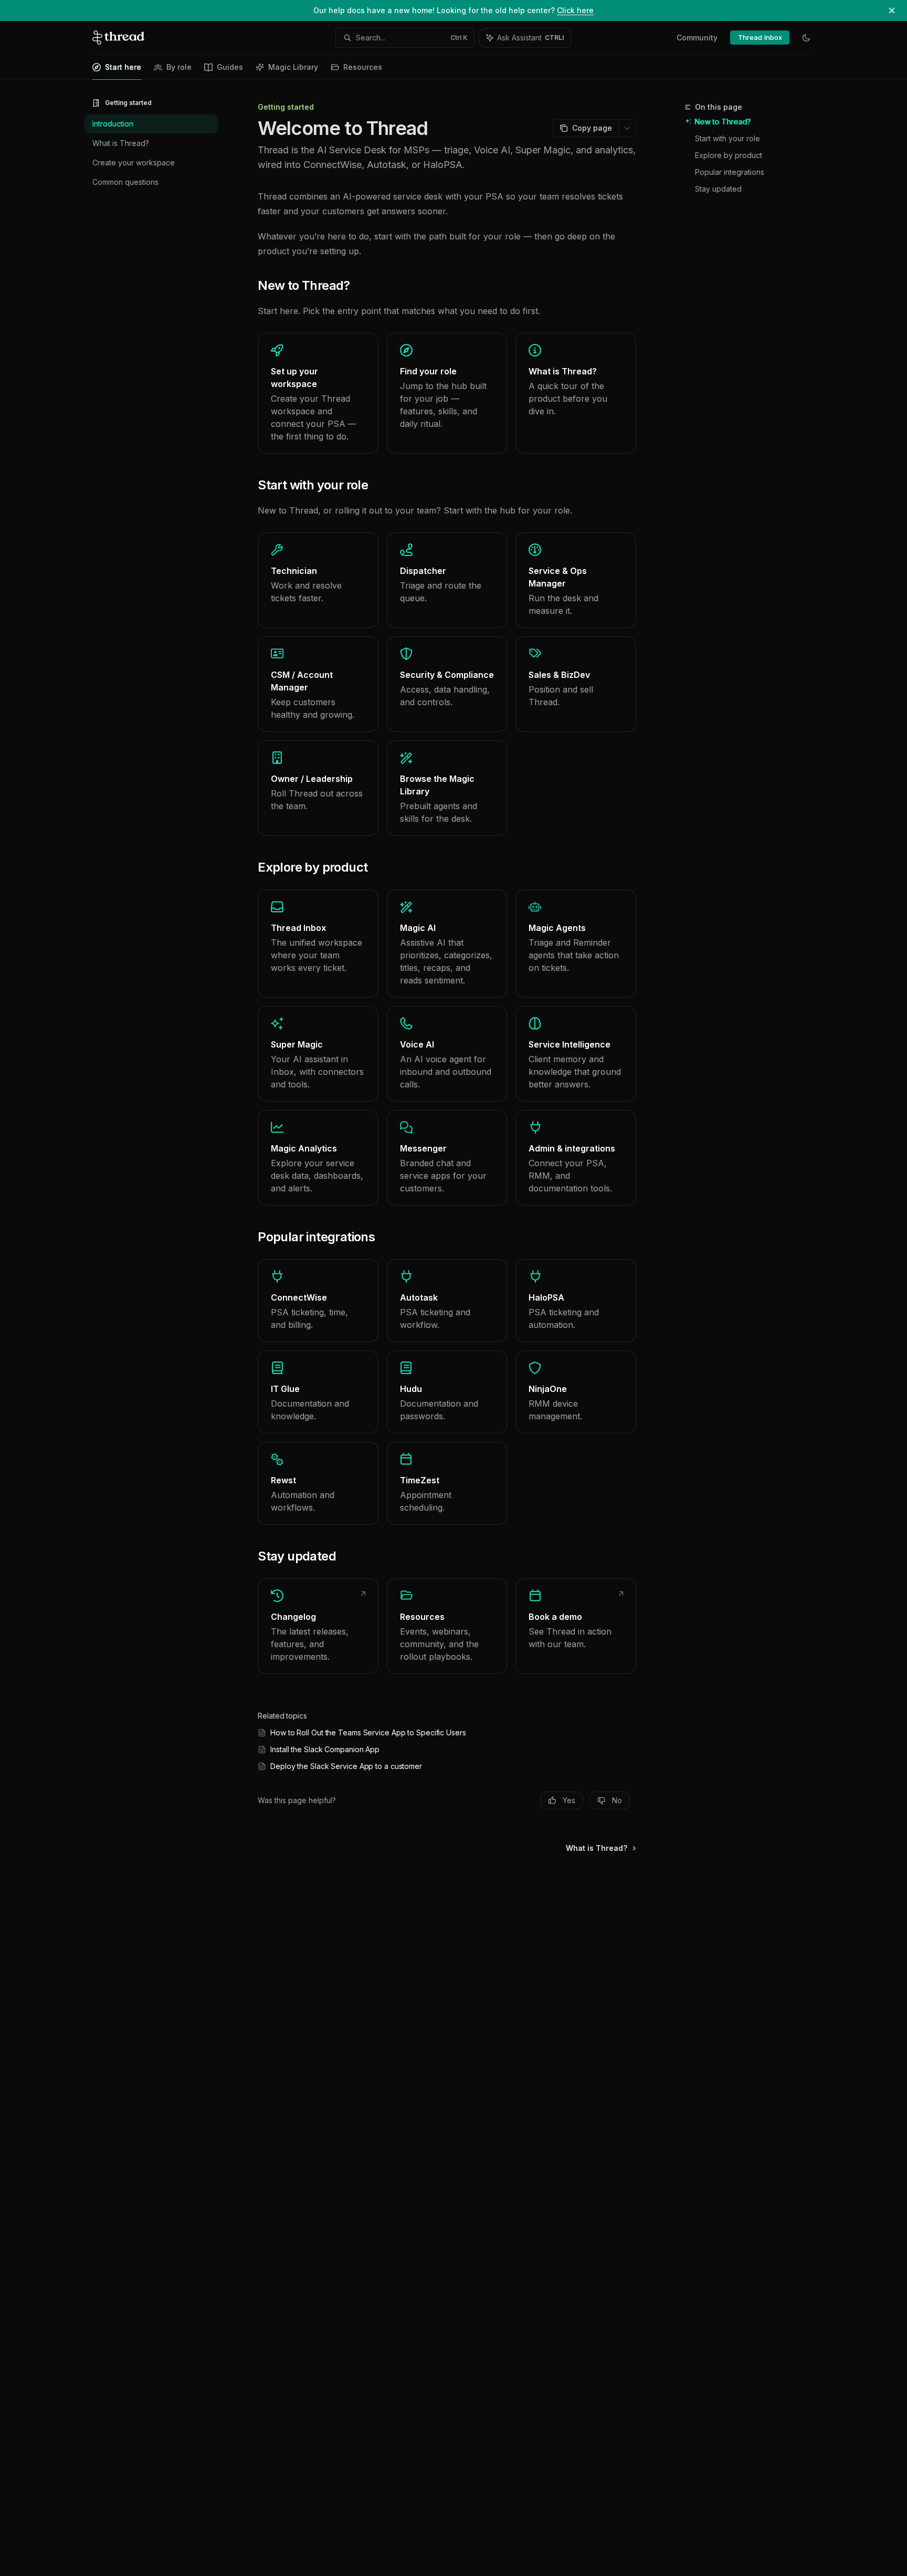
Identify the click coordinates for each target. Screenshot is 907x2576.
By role (179, 67)
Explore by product (729, 155)
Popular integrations (730, 172)
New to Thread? (723, 122)
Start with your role (727, 138)
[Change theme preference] (806, 38)
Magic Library (293, 67)
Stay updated (718, 189)
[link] (318, 393)
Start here (123, 67)
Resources (363, 67)
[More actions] (627, 128)
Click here (575, 10)
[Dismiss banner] (892, 11)
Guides (230, 67)
